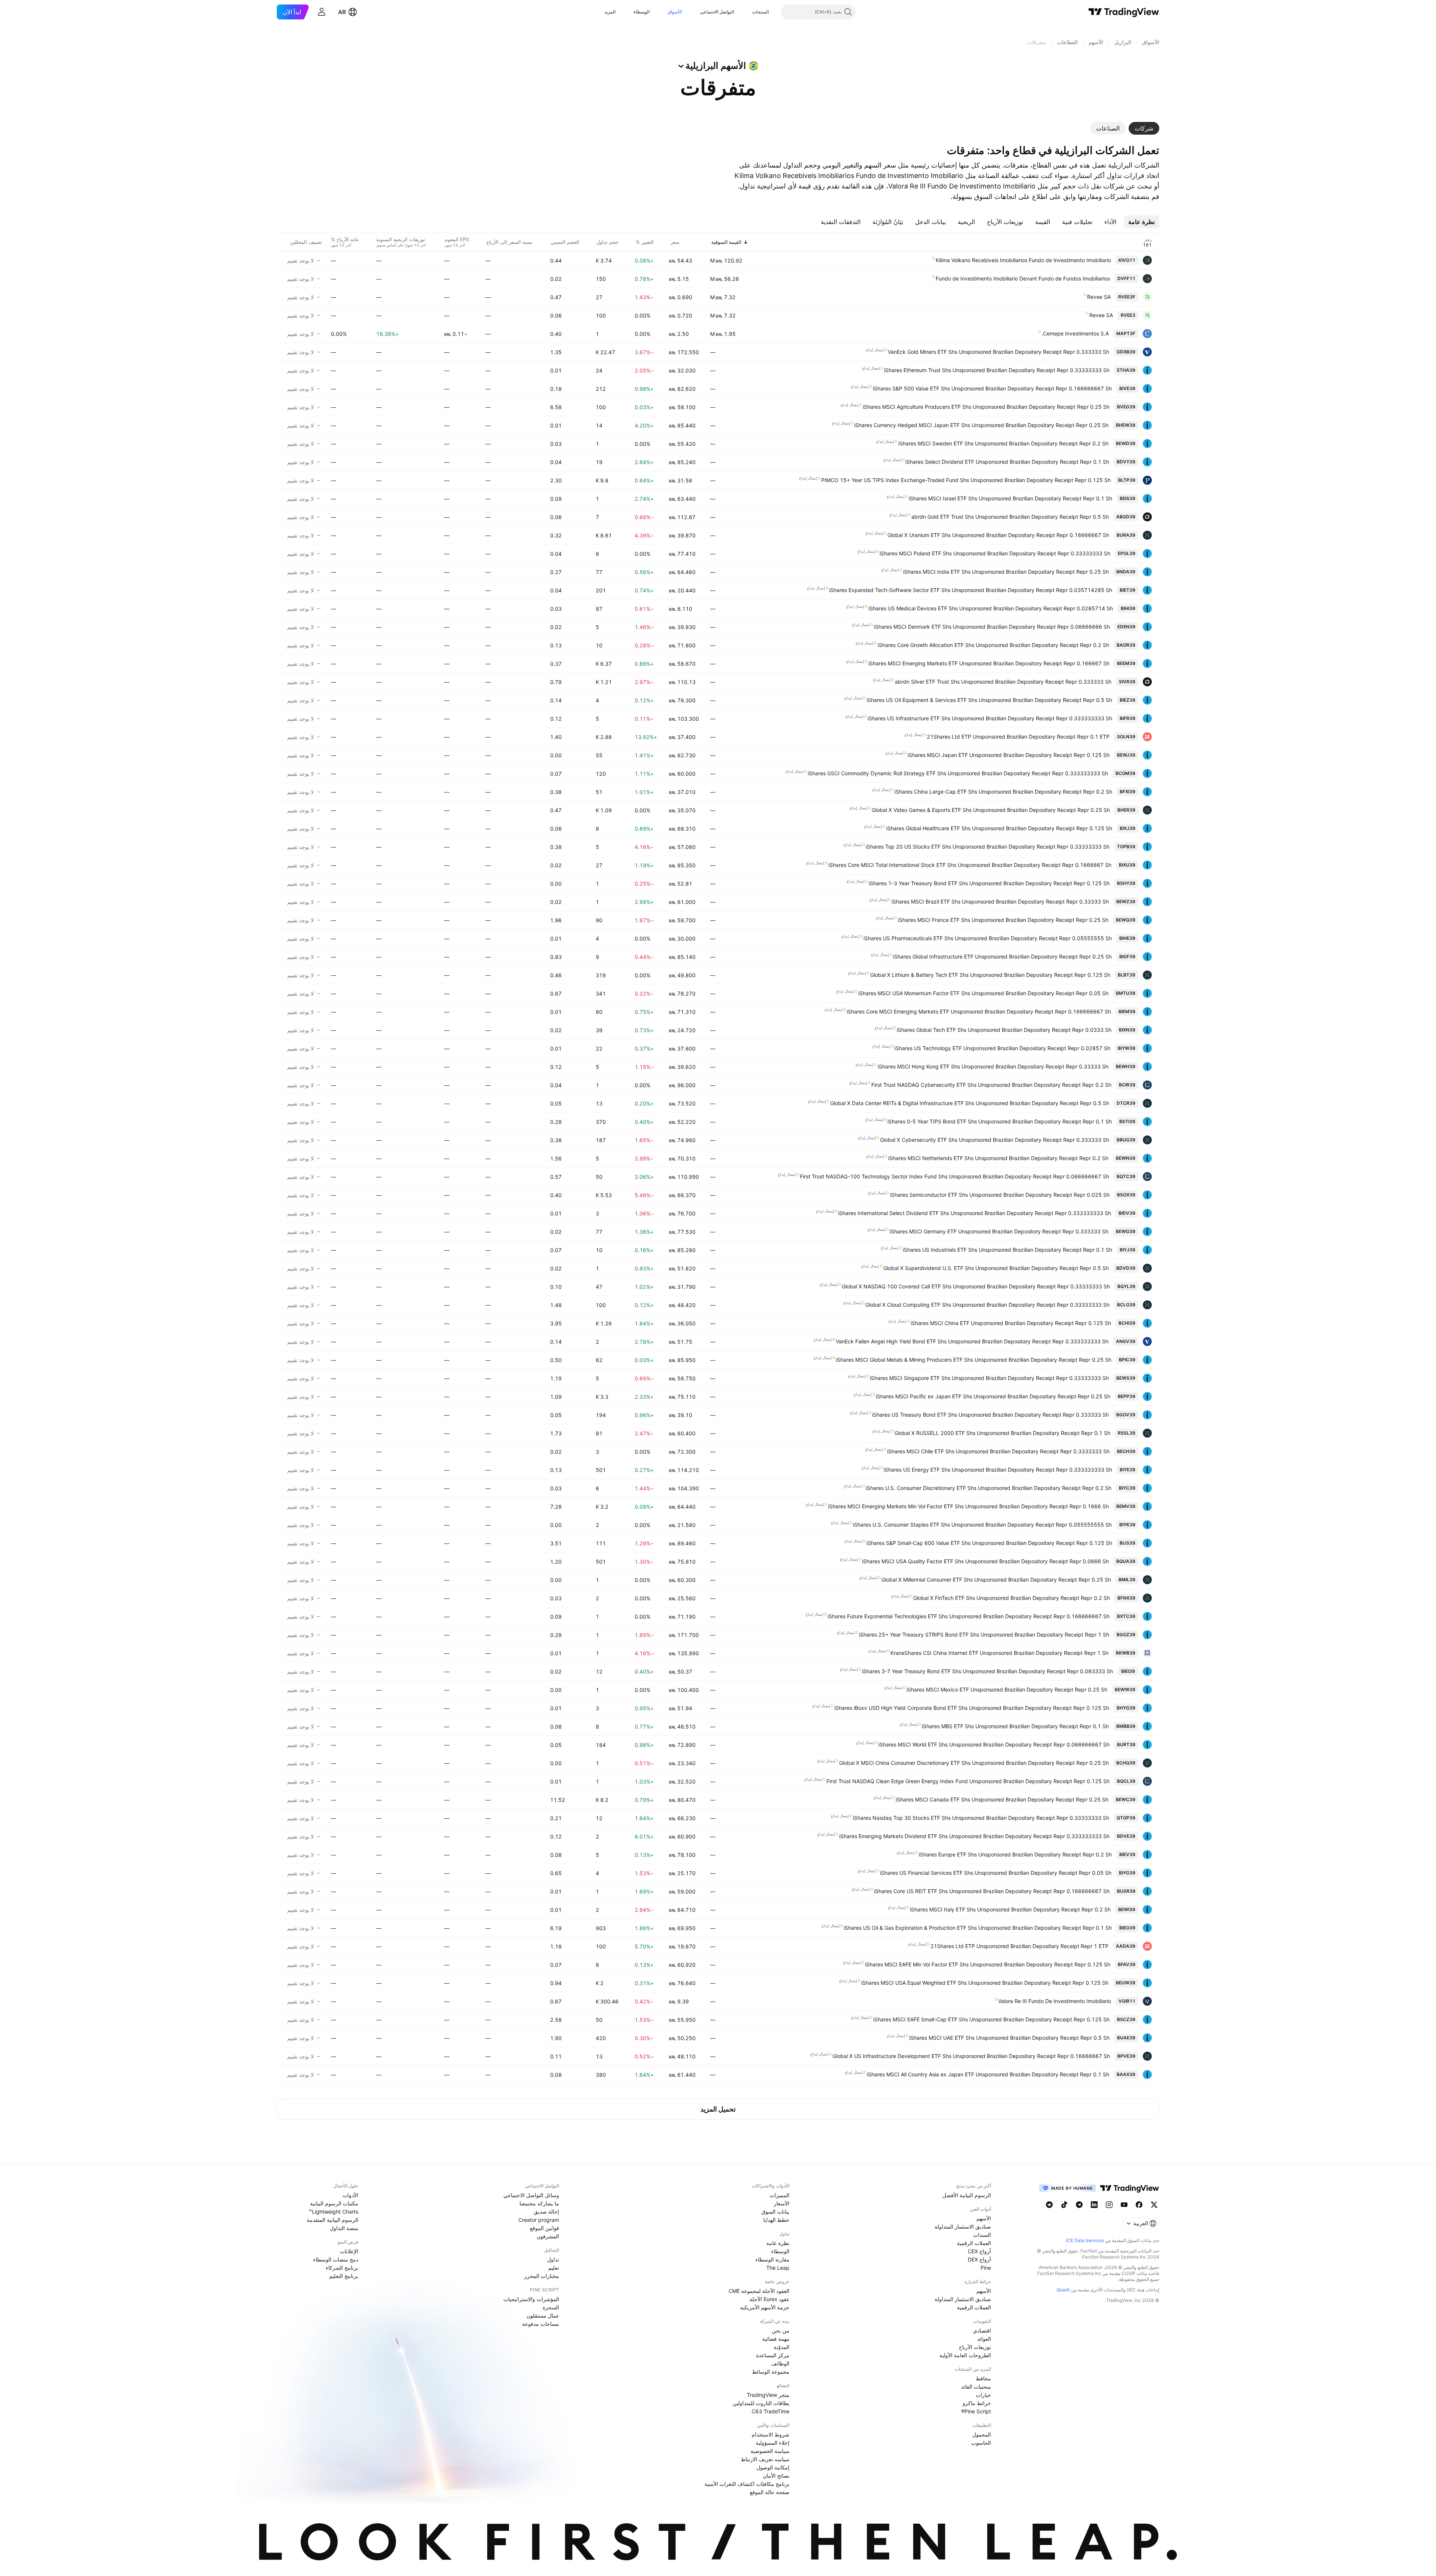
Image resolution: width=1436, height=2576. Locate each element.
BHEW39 (1126, 425)
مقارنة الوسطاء (772, 2259)
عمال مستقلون (543, 2316)
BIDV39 (1127, 1213)
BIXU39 (1127, 865)
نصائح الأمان (776, 2476)
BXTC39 (1126, 1616)
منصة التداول (344, 2228)
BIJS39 (1127, 1543)
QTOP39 (1126, 1818)
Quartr (1063, 2290)
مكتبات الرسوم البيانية (334, 2203)
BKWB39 (1126, 1653)
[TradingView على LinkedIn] (1094, 2205)
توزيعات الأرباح (975, 2347)
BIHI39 (1128, 608)
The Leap (778, 2268)
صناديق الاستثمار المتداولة (963, 2227)
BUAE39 (1126, 2038)
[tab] (1144, 128)
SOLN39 (1126, 737)
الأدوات (350, 2195)
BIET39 (1127, 590)
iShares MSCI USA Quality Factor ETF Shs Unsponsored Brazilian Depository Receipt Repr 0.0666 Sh (985, 1561)
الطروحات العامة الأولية (965, 2355)
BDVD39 (1126, 1268)
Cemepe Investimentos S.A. (1075, 333)
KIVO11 (1127, 260)
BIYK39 (1127, 1525)
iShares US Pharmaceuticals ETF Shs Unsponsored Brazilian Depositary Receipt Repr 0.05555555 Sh (988, 938)
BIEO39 (1127, 1928)
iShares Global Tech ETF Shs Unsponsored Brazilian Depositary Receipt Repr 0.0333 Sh (1004, 1030)
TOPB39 (1126, 847)
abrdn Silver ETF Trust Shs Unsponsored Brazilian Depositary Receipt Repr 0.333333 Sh (1003, 682)
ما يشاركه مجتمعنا (539, 2203)
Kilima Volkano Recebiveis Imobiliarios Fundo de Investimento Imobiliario (1023, 260)
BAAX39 (1126, 2074)
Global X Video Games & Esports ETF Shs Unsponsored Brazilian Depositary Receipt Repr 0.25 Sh (991, 810)
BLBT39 (1127, 975)
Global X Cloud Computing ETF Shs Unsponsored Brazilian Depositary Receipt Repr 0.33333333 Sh (987, 1305)
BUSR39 (1126, 1891)
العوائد (984, 2339)
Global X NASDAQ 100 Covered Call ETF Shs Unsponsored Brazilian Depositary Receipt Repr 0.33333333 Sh (976, 1286)
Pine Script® (976, 2411)
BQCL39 (1126, 1781)
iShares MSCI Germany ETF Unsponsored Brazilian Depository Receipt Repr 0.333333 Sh (999, 1231)
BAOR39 (1126, 645)
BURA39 (1126, 535)
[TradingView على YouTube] (1124, 2205)
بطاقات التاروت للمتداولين (761, 2403)
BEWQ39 (1126, 920)
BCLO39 (1126, 1305)
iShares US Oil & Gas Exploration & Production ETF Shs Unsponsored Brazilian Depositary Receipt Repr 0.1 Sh (978, 1928)
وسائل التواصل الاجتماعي (531, 2195)
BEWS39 (1126, 1378)
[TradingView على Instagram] (1109, 2205)
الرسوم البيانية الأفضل (967, 2195)
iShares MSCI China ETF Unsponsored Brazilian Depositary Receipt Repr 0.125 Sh (1011, 1323)
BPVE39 (1126, 2056)
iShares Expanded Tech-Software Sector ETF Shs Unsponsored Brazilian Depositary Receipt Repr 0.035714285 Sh (971, 590)
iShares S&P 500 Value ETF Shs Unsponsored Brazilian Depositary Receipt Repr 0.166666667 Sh (992, 388)
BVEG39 (1126, 407)
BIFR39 (1127, 718)
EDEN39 (1126, 627)
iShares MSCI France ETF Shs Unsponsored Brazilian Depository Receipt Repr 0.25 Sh (1003, 920)
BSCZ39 (1126, 2019)
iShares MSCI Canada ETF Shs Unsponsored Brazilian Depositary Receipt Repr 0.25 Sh (1002, 1799)
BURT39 (1126, 1744)
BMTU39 (1126, 993)
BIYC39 (1127, 1488)
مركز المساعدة (773, 2355)
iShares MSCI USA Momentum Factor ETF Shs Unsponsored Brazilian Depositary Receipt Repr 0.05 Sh (983, 993)
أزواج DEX (979, 2259)
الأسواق (675, 12)
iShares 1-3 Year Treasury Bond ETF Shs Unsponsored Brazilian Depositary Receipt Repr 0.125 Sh (989, 883)
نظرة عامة (778, 2243)
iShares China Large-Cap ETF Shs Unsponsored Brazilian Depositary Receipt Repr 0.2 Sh (1003, 792)
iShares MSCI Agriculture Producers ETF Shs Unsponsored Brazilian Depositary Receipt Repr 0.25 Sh (986, 407)
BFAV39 (1127, 1964)
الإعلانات (349, 2251)
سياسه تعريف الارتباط (765, 2459)
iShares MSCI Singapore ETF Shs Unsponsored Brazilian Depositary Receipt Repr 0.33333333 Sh (989, 1378)
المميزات (780, 2195)
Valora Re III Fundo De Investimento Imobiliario (1055, 2001)
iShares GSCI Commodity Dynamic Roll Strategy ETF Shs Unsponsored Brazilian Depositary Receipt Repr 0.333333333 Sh (958, 773)
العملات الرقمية (974, 2243)
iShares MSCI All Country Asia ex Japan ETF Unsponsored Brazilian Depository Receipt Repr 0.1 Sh (988, 2074)
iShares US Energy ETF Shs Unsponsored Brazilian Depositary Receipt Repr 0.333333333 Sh (998, 1470)
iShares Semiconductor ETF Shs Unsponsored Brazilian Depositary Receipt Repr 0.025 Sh (1000, 1195)
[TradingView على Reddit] (1049, 2205)
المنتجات (760, 12)
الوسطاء (642, 12)
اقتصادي (982, 2330)
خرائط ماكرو (977, 2403)
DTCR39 (1126, 1103)
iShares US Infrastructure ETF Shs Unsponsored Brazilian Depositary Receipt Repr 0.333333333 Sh (990, 718)
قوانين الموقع (544, 2228)
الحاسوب (981, 2443)
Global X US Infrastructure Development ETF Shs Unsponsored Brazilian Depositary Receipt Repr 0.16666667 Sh (971, 2056)
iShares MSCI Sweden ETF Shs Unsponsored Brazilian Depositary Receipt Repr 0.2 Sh (1003, 443)
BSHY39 (1126, 883)
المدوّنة (782, 2347)
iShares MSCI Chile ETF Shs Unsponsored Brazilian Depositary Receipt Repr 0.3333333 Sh (998, 1451)
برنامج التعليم (344, 2276)
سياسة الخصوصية (770, 2451)
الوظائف (780, 2363)
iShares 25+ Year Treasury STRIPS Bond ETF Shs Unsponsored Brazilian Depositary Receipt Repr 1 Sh (984, 1634)
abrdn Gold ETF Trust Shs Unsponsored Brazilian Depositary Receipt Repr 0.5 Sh (1010, 517)
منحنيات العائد (976, 2387)
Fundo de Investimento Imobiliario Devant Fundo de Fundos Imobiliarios (1023, 278)
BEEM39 (1126, 663)
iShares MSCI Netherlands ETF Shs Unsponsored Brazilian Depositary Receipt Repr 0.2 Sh (998, 1158)
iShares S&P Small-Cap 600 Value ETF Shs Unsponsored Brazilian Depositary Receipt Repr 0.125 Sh (989, 1543)
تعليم (554, 2268)
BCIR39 (1127, 1085)
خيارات (983, 2395)
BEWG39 (1126, 1231)
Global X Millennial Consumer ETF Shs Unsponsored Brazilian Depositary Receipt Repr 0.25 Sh (996, 1580)
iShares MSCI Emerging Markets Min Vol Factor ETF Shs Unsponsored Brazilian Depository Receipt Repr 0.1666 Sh (968, 1506)
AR (342, 12)
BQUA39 (1126, 1561)
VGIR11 (1127, 2001)
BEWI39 (1127, 1909)
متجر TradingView (768, 2395)
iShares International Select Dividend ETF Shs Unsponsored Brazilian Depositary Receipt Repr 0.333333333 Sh (975, 1213)
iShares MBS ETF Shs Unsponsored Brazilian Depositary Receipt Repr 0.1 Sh (1015, 1726)
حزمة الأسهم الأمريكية (765, 2307)
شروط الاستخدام (771, 2434)
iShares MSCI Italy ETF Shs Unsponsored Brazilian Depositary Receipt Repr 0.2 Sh (1010, 1909)
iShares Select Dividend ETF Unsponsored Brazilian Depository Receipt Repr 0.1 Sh (1007, 462)
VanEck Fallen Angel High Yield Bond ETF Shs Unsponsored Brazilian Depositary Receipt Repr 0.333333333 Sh (972, 1341)
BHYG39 (1126, 1708)
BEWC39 (1126, 1799)
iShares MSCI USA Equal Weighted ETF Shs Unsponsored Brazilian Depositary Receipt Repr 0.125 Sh (985, 1983)
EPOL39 (1127, 553)
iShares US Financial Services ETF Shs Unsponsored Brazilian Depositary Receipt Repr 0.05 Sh (996, 1873)
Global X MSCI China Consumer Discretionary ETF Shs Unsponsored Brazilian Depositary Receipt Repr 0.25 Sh (974, 1763)
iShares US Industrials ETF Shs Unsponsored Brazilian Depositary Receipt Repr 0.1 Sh (1007, 1250)
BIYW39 (1127, 1048)
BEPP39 (1127, 1396)
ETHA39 (1126, 370)
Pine (986, 2268)
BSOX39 (1126, 1195)
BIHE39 (1127, 938)
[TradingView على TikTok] (1064, 2205)
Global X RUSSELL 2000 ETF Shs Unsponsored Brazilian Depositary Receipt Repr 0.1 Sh (1002, 1433)
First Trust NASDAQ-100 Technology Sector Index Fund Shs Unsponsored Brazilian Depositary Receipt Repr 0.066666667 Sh (955, 1176)
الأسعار (782, 2203)
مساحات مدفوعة (541, 2324)
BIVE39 (1127, 388)
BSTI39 (1127, 1121)
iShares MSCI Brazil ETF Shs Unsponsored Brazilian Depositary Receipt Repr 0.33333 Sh (1000, 901)
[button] (746, 12)
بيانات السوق (775, 2212)
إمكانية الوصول (773, 2467)
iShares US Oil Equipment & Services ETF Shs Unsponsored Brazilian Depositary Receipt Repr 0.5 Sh (989, 700)
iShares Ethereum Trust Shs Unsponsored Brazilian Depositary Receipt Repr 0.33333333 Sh (997, 370)
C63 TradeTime (771, 2411)
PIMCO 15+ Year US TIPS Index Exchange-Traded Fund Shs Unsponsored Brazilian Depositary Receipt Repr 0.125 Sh (966, 480)
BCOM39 (1125, 773)
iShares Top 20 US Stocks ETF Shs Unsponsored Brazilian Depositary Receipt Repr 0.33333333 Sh (988, 847)
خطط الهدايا (776, 2220)
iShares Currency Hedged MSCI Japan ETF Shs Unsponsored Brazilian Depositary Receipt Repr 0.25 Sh (981, 425)
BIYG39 (1127, 1873)
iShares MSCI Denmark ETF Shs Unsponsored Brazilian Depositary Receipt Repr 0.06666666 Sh (992, 627)
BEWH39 (1126, 1066)
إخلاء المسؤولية (773, 2443)
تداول (553, 2259)
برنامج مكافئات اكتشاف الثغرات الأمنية (747, 2484)
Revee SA (1099, 297)
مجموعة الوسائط (771, 2372)
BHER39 (1126, 810)
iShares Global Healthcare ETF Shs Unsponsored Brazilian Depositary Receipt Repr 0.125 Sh (999, 828)
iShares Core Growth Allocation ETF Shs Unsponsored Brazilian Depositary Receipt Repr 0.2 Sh (993, 645)
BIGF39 (1127, 956)
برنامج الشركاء (342, 2268)
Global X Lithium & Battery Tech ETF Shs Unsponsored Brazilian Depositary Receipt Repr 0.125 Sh (990, 975)
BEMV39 (1126, 1506)
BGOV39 (1126, 1415)
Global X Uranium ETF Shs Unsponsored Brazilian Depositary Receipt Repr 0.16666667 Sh (998, 535)
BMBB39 (1126, 1726)
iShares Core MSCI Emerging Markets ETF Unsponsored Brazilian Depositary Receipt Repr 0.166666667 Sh (979, 1011)
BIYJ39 (1127, 1250)
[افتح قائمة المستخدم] (322, 12)
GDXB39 (1126, 352)
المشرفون (548, 2236)
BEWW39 (1125, 1689)
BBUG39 (1126, 1140)
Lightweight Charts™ (333, 2212)
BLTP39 (1127, 480)
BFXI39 (1127, 792)
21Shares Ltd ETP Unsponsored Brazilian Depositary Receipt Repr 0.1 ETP (1018, 737)
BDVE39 (1126, 1836)
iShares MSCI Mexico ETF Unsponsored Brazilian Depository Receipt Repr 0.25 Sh (1007, 1689)
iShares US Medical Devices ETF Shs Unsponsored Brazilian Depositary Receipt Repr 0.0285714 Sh (991, 608)
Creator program (539, 2220)
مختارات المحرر (542, 2276)
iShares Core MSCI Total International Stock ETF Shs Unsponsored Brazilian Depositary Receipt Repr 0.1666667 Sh (970, 865)
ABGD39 (1126, 517)
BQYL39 (1126, 1286)
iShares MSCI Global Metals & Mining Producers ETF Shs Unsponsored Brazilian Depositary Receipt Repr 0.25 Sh (974, 1360)
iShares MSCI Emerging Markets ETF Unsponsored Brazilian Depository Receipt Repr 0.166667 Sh (989, 663)
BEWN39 (1126, 1158)
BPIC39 (1127, 1360)
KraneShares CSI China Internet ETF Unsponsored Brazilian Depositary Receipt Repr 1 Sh (999, 1653)
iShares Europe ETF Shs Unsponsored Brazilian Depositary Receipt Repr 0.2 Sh (1015, 1854)
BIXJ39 (1127, 828)
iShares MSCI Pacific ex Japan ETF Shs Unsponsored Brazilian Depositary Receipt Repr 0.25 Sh (993, 1396)
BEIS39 (1127, 498)
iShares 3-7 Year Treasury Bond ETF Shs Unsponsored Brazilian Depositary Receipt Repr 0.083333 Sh (987, 1671)
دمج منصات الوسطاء (336, 2259)
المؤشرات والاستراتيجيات (531, 2299)
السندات (982, 2235)
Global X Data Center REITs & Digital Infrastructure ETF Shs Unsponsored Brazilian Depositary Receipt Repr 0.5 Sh (970, 1103)
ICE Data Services (1085, 2240)
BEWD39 (1126, 443)
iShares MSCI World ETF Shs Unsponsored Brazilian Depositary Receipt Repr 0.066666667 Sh (994, 1744)
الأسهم (984, 2218)
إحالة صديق (546, 2212)
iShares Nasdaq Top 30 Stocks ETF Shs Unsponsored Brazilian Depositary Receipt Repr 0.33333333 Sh (981, 1818)
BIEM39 (1127, 1011)
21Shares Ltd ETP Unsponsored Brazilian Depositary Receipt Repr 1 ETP (1019, 1946)
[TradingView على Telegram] (1079, 2205)
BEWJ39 (1126, 755)
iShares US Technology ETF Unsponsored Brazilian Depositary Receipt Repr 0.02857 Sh (1002, 1048)
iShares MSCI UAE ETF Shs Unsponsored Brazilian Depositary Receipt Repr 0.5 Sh (1009, 2038)
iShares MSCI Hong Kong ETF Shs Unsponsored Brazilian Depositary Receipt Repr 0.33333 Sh (993, 1066)
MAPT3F (1126, 333)
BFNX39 (1126, 1598)
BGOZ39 (1126, 1634)
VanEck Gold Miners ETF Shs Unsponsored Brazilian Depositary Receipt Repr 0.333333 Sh (998, 352)
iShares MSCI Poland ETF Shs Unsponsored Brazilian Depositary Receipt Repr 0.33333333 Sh (995, 553)
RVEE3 (1128, 315)
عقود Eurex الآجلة (769, 2299)
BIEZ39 (1127, 700)
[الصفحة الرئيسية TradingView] (1124, 12)
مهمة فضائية (776, 2339)
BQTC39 (1126, 1176)
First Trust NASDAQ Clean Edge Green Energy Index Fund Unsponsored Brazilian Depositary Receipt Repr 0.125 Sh (968, 1781)
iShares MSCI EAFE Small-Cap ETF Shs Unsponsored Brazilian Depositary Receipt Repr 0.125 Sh (991, 2019)
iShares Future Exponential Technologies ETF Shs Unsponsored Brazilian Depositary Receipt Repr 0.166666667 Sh (969, 1616)
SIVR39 (1127, 682)
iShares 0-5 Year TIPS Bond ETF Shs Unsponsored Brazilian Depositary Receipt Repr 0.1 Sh (1000, 1121)
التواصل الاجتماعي (717, 12)
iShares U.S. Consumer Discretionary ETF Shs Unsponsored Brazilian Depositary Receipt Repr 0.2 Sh (989, 1488)
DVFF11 (1126, 278)
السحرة (551, 2307)
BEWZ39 (1126, 901)
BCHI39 (1127, 1323)
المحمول (982, 2434)
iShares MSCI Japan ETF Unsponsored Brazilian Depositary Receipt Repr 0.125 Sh (1009, 755)
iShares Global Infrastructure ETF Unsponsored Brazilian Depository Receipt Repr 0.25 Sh (1002, 956)
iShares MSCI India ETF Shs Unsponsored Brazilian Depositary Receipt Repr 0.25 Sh (1006, 572)
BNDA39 (1126, 572)
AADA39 (1126, 1946)
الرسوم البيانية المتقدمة (332, 2220)
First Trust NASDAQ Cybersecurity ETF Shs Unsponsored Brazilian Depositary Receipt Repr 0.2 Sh (991, 1085)
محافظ (983, 2378)
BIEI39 (1128, 1671)
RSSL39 (1127, 1433)
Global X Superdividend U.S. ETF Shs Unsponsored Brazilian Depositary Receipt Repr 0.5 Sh (996, 1268)
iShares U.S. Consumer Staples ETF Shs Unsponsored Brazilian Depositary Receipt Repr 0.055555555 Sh (982, 1525)
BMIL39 (1127, 1580)
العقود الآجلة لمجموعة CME (759, 2291)
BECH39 (1126, 1451)
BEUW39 (1126, 1983)
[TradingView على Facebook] (1139, 2205)
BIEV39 (1127, 1854)
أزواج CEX (979, 2251)
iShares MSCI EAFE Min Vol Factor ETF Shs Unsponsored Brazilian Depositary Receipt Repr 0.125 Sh (988, 1964)
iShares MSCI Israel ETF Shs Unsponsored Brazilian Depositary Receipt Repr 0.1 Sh (1010, 498)
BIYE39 (1127, 1470)
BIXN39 (1127, 1030)
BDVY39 (1126, 462)
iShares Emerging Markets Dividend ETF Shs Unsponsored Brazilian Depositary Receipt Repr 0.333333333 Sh (974, 1836)
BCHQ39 (1126, 1763)
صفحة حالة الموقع (770, 2492)
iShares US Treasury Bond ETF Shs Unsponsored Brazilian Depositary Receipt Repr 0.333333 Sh (990, 1415)
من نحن (781, 2330)
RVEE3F (1127, 297)
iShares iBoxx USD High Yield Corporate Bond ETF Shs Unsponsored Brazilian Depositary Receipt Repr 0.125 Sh (972, 1708)
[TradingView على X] (1154, 2205)
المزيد (610, 12)
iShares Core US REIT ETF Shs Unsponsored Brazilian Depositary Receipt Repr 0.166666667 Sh (992, 1891)
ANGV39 (1126, 1341)
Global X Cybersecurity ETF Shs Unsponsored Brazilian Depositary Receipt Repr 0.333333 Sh (995, 1140)
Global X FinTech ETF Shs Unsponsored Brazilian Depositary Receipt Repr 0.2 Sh (1012, 1598)
